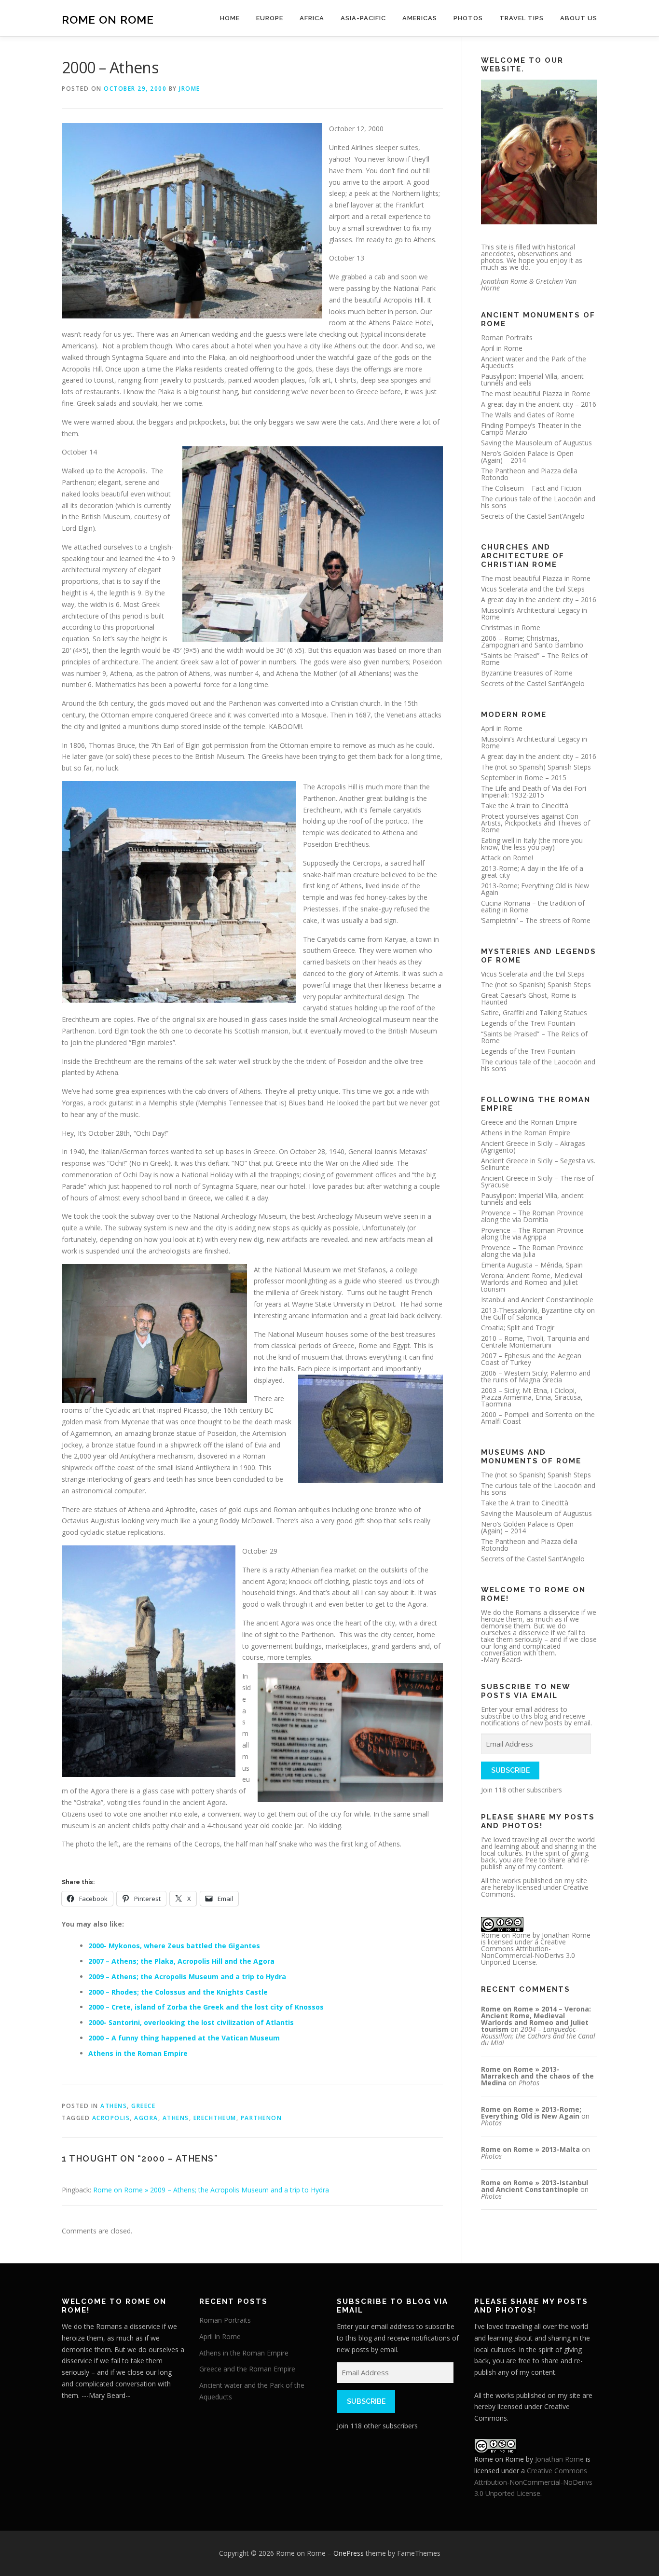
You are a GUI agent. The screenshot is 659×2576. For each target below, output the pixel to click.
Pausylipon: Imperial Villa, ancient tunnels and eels (532, 379)
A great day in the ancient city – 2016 (539, 404)
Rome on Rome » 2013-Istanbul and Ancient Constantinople (535, 2186)
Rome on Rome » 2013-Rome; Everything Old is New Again (531, 2113)
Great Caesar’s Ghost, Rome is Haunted (529, 999)
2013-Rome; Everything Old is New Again (535, 889)
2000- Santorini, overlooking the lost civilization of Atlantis (191, 2022)
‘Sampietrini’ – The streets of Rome (536, 920)
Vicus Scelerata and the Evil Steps (533, 589)
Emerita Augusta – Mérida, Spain (532, 1265)
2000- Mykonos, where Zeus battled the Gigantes (174, 1946)
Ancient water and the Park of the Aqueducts (534, 362)
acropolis (111, 2118)
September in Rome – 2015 (524, 778)
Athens (114, 2106)
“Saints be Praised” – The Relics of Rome (534, 659)
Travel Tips (522, 18)
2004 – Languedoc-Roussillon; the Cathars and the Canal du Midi (538, 2036)
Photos (468, 18)
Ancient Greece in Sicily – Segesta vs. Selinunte (538, 1164)
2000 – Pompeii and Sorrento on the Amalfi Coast (538, 1418)
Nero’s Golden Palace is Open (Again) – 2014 (527, 457)
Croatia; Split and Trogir (518, 1328)
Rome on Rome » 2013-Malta (530, 2149)
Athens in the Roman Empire (138, 2053)
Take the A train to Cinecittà (525, 806)
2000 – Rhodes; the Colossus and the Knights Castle (178, 1992)
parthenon (261, 2118)
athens (176, 2118)
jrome (190, 89)
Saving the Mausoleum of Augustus (536, 443)
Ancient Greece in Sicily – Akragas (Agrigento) (533, 1147)
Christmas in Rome (511, 627)
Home (230, 18)
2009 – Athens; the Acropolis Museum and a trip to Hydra (187, 1977)
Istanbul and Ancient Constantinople (537, 1300)
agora (146, 2118)
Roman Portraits (507, 337)
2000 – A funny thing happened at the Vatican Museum (184, 2038)
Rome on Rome (108, 20)
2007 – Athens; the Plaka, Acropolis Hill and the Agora (181, 1961)
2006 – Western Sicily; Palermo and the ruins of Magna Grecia (536, 1376)
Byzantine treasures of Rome (527, 673)
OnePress (349, 2553)
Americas (420, 18)
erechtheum (215, 2118)
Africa (312, 18)
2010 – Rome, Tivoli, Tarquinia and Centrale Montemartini (535, 1342)
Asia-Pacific (363, 18)
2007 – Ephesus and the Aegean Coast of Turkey (531, 1359)
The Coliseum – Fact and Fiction (531, 488)
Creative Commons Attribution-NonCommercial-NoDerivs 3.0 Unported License (528, 1952)
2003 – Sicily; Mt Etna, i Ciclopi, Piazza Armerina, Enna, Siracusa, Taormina (532, 1397)
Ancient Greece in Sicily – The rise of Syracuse (537, 1181)
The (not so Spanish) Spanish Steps (536, 767)
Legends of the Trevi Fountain (528, 1023)
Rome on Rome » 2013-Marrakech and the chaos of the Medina (537, 2076)
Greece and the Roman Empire (529, 1122)
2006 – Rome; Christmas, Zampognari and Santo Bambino (532, 641)
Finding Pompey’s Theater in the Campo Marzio (531, 429)
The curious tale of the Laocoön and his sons (538, 502)
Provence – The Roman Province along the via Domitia (532, 1216)
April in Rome (502, 348)
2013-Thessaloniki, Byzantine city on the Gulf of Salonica (538, 1314)
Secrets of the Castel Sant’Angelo (533, 516)
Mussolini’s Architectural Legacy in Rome (534, 613)
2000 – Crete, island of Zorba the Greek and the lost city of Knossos (206, 2007)
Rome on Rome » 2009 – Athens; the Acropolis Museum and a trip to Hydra (211, 2190)
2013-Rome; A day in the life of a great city (532, 872)
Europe (270, 18)
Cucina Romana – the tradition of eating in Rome (533, 906)
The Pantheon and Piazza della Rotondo (529, 474)
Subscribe (510, 1770)
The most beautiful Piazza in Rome (536, 393)
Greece (143, 2106)
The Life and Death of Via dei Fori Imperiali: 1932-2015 (534, 792)
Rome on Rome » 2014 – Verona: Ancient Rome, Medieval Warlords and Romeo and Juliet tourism (536, 2019)
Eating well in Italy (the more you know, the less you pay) (532, 844)
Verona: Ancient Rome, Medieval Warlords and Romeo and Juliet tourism (532, 1282)
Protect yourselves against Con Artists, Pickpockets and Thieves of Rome (535, 823)
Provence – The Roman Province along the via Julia (532, 1251)
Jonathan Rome (566, 1935)
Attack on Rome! (507, 858)
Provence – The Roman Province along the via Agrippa (532, 1233)
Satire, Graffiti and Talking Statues (534, 1012)
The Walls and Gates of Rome (528, 415)
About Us (579, 18)
